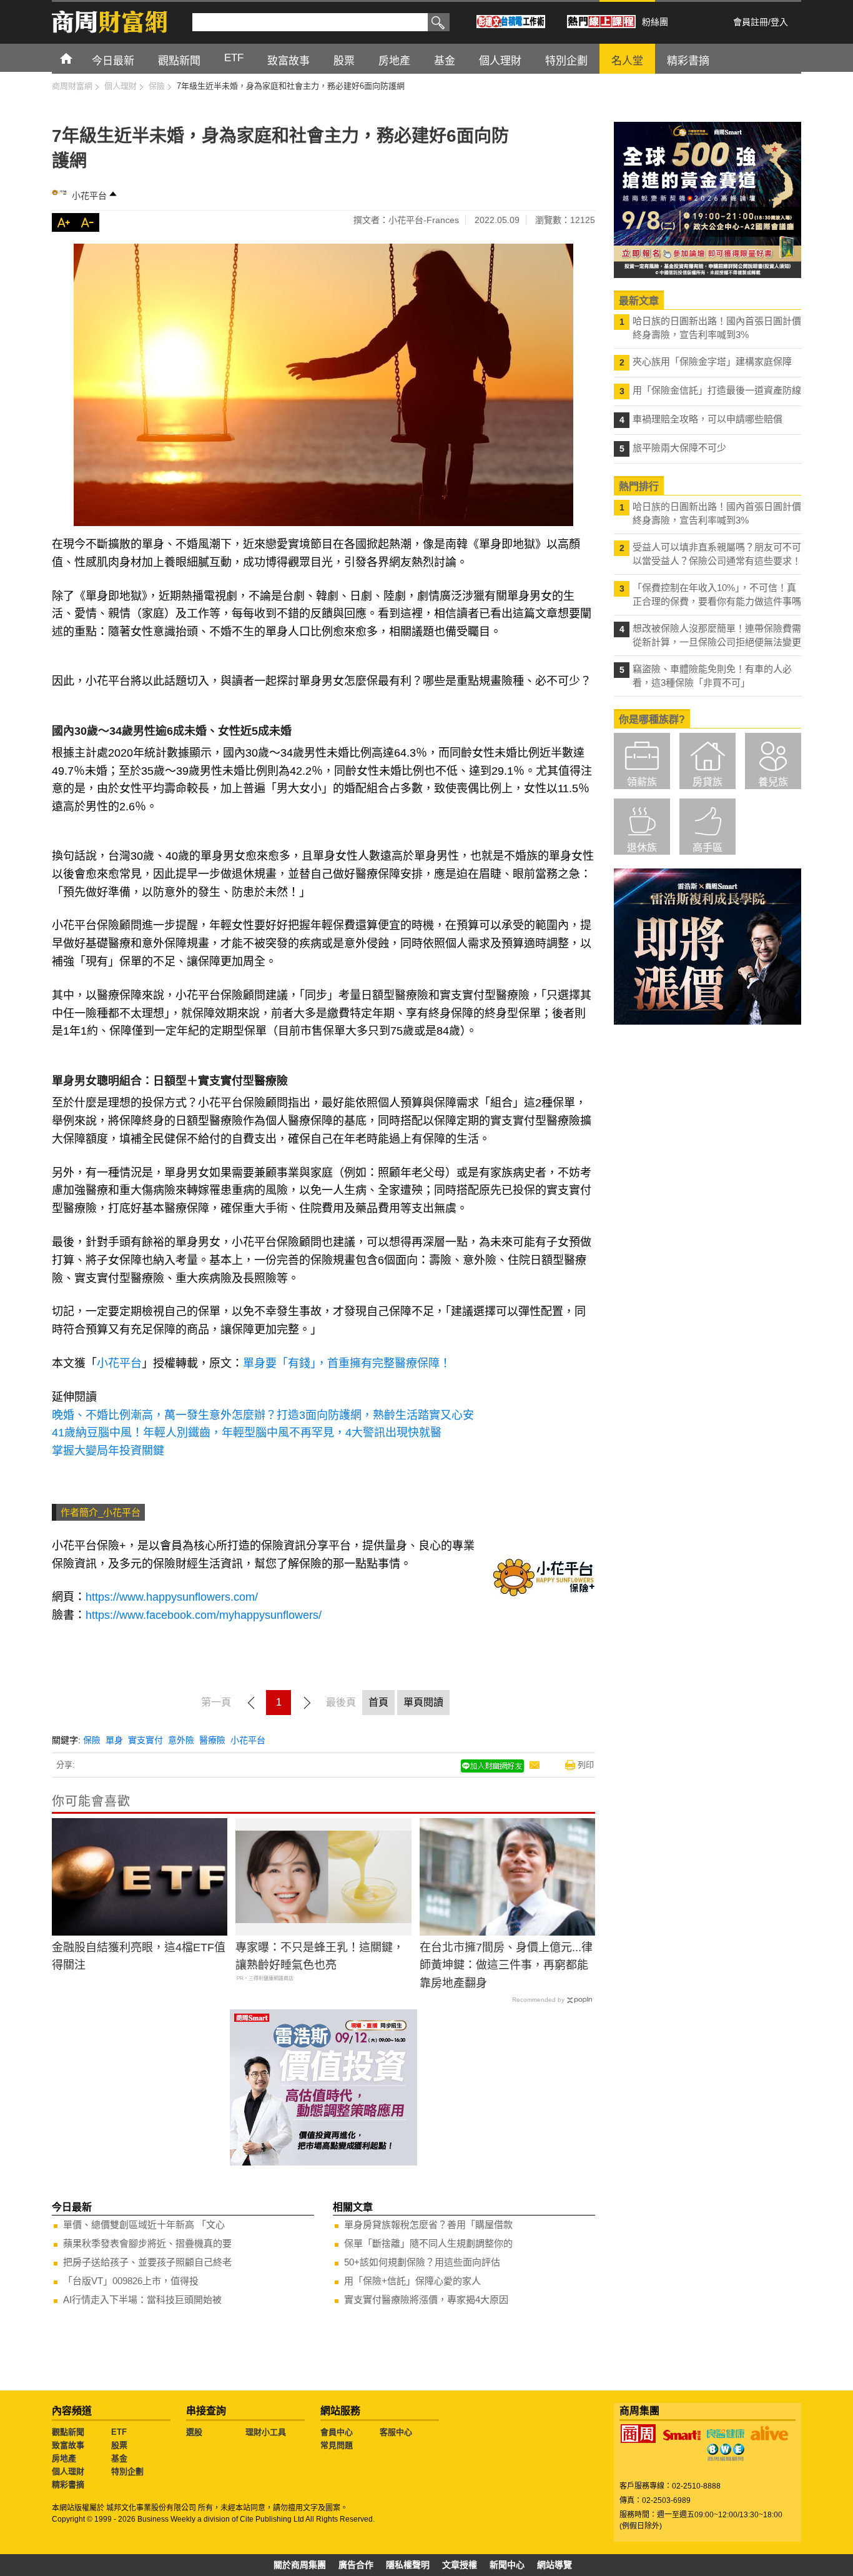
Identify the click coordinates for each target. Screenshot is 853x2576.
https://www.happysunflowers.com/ (172, 1597)
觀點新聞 (68, 2432)
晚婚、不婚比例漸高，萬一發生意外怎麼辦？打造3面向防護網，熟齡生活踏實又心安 (263, 1415)
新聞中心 (507, 2565)
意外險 (181, 1740)
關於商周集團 (300, 2565)
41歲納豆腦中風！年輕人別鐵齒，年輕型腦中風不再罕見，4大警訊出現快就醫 (247, 1433)
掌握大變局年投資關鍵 (108, 1451)
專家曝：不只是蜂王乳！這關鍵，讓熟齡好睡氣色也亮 (320, 1957)
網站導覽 (555, 2565)
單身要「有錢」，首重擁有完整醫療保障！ (347, 1363)
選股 (194, 2432)
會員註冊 (751, 22)
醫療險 (212, 1740)
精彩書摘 (68, 2484)
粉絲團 (655, 22)
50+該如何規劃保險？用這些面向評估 (422, 2262)
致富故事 (68, 2445)
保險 (92, 1740)
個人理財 (68, 2471)
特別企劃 (127, 2471)
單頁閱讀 (423, 1702)
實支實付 (145, 1740)
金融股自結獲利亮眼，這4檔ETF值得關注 (139, 1957)
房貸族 (708, 782)
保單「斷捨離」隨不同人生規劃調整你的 (428, 2243)
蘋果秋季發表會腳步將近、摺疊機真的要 (147, 2243)
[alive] (769, 2434)
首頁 (78, 58)
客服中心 (396, 2432)
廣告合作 (356, 2565)
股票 (119, 2445)
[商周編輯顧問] (726, 2452)
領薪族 (642, 782)
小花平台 (89, 196)
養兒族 (773, 782)
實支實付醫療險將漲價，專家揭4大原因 (426, 2300)
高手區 (708, 848)
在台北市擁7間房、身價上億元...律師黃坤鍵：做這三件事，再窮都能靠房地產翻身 (506, 1966)
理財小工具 (266, 2432)
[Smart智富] (682, 2435)
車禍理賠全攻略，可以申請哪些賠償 (708, 419)
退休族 (642, 848)
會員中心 (337, 2432)
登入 (779, 22)
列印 (586, 1765)
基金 (119, 2458)
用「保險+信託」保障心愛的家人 (412, 2281)
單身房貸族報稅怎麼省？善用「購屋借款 (428, 2225)
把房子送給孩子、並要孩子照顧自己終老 (147, 2262)
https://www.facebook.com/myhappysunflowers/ (204, 1615)
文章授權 (460, 2565)
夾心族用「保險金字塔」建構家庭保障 (712, 361)
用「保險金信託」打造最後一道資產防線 (717, 390)
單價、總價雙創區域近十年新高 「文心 (144, 2225)
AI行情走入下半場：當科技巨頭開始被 (142, 2300)
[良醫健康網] (726, 2434)
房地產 (64, 2458)
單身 (114, 1740)
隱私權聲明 (408, 2565)
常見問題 (337, 2445)
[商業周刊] (638, 2434)
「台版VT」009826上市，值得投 (131, 2281)
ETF (119, 2432)
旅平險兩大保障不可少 (679, 448)
